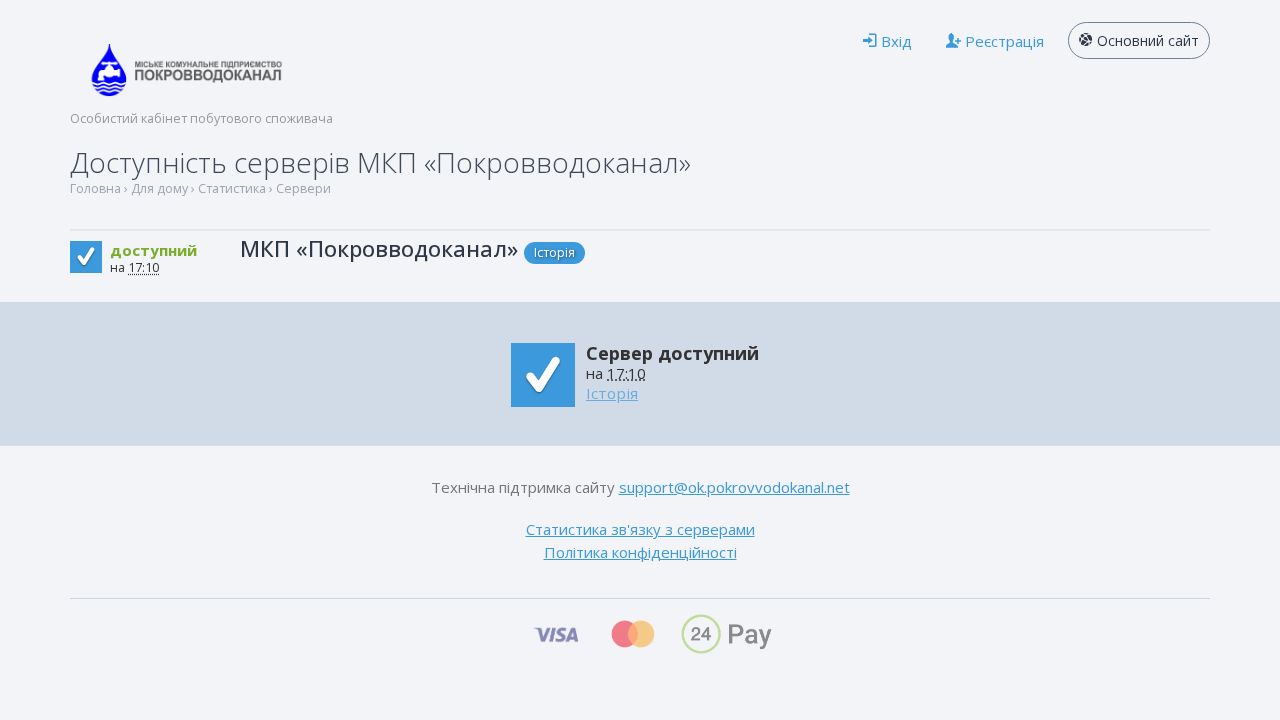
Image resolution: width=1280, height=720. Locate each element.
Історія (554, 252)
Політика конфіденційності (640, 552)
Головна (95, 188)
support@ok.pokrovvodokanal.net (734, 487)
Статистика (232, 188)
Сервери (303, 188)
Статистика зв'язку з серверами (640, 529)
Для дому (159, 188)
